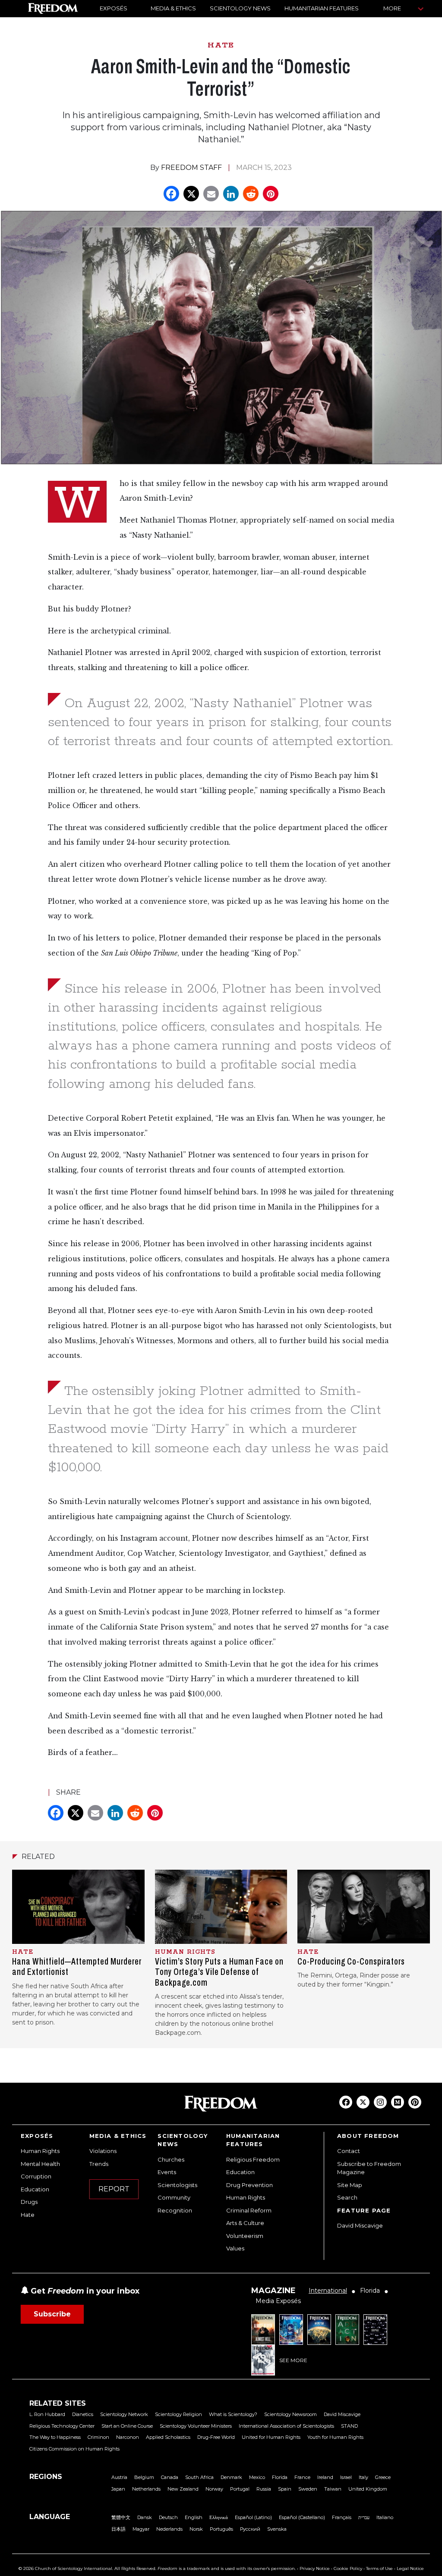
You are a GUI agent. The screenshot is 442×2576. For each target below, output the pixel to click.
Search (347, 2197)
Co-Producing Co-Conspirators (351, 1962)
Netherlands (146, 2489)
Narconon (128, 2437)
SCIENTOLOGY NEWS (240, 8)
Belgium (144, 2477)
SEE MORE (293, 2360)
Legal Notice (410, 2568)
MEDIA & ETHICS (173, 8)
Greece (383, 2477)
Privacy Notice (315, 2568)
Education (35, 2189)
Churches (171, 2159)
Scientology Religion (178, 2414)
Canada (170, 2477)
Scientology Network (124, 2414)
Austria (119, 2477)
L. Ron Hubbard (47, 2414)
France (302, 2477)
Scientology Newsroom (290, 2414)
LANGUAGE (50, 2517)
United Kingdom (368, 2489)
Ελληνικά (219, 2517)
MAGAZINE (273, 2291)
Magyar (141, 2529)
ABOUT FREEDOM (368, 2136)
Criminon (98, 2437)
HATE (221, 45)
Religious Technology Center (62, 2426)
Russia (264, 2489)
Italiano (385, 2517)
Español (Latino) (253, 2517)
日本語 (118, 2529)
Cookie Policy (348, 2568)
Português (221, 2529)
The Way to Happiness (55, 2437)
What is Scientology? (233, 2414)
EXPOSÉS (114, 8)
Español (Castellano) (302, 2517)
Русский (250, 2529)
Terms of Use (379, 2568)
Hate (28, 2215)
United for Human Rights (271, 2437)
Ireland (325, 2477)
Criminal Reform (249, 2210)
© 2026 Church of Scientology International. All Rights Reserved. (87, 2568)
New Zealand (183, 2489)
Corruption (36, 2176)
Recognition (175, 2210)
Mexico (257, 2477)
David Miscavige (360, 2225)
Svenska (277, 2529)
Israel (346, 2477)
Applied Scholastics (168, 2437)
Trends (99, 2164)
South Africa (199, 2477)
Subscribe (52, 2314)
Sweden (308, 2489)
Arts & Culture (245, 2223)
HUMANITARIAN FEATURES (322, 8)
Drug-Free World (216, 2437)
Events (167, 2172)
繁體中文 (121, 2517)
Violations (103, 2151)
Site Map (350, 2185)
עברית (364, 2517)
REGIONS (46, 2477)
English (194, 2517)
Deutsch (168, 2517)
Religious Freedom (253, 2159)
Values (235, 2248)
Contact (349, 2151)
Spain (285, 2489)
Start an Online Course (127, 2426)
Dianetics (83, 2414)
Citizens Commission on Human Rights (74, 2449)
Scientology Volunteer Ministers (196, 2426)
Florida (280, 2477)
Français (342, 2517)
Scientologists (177, 2185)
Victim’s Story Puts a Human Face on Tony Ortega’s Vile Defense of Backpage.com (219, 1972)
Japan (118, 2489)
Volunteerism (245, 2236)
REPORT (114, 2189)
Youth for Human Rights (335, 2437)
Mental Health (40, 2164)
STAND (349, 2426)
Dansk (145, 2517)
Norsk (196, 2529)
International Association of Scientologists (286, 2426)
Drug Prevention (249, 2185)
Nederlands (169, 2529)
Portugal (240, 2489)
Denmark (231, 2477)
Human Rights (40, 2151)
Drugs (29, 2202)
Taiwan (333, 2489)
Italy (363, 2477)
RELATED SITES (58, 2403)
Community (174, 2197)
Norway (214, 2489)
